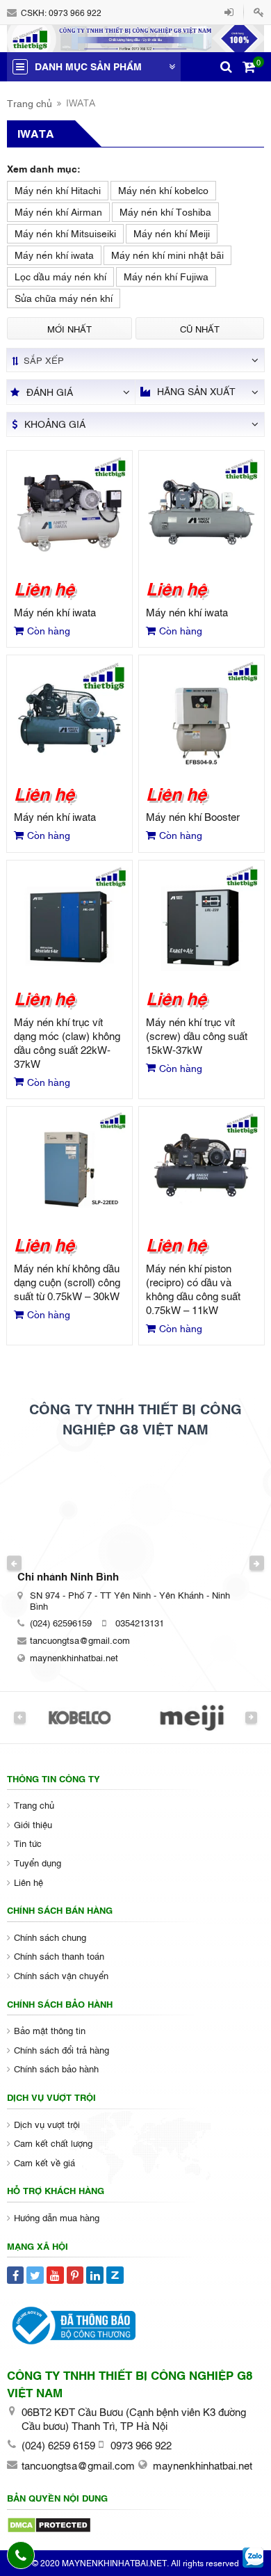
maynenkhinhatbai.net (74, 1657)
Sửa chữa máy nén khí (64, 297)
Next (257, 1563)
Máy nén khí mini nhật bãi (167, 254)
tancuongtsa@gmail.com (80, 1640)
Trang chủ (30, 103)
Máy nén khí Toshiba (165, 211)
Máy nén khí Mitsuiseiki (65, 233)
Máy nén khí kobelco (163, 190)
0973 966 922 (75, 13)
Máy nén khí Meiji (172, 233)
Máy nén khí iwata (54, 254)
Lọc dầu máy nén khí (60, 276)
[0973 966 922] (21, 2555)
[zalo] (253, 2558)
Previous (15, 1563)
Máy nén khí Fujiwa (166, 276)
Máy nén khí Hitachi (58, 190)
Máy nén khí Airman (58, 211)
